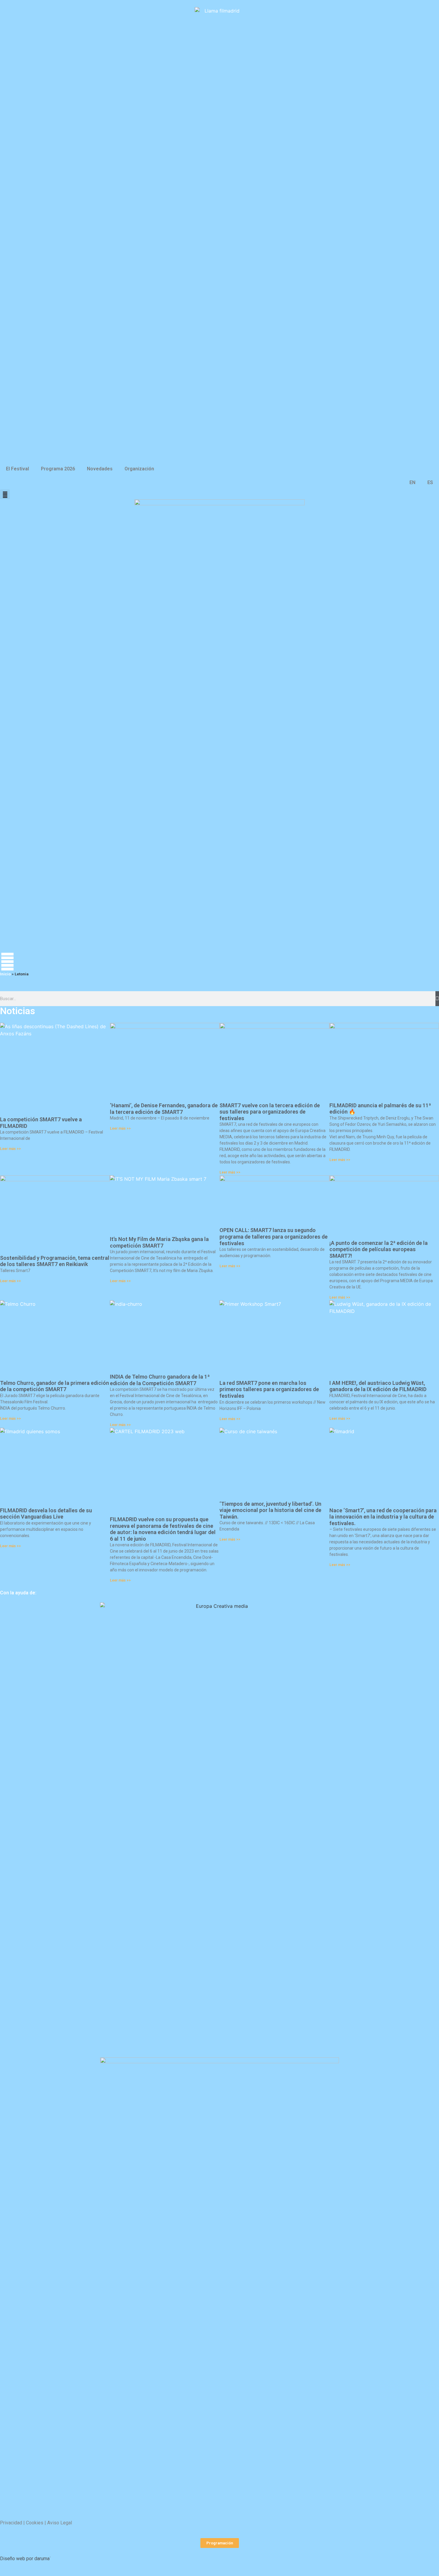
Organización (139, 469)
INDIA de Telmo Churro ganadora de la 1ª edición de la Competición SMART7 (160, 1380)
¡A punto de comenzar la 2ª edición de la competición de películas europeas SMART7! (379, 1249)
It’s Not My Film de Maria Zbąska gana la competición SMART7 (159, 1242)
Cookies (35, 2523)
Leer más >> (10, 1149)
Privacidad (11, 2523)
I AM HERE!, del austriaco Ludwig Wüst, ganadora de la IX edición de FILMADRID (378, 1386)
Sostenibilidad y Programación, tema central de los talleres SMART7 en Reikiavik (55, 1261)
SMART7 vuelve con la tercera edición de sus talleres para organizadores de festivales (270, 1112)
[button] (5, 494)
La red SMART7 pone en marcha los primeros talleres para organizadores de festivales (269, 1389)
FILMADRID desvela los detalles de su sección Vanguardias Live (46, 1514)
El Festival (17, 469)
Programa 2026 (58, 469)
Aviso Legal (60, 2523)
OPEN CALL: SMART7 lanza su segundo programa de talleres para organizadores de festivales (274, 1237)
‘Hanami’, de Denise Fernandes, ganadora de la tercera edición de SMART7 (164, 1109)
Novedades (100, 469)
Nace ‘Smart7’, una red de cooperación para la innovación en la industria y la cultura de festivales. (383, 1517)
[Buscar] (437, 999)
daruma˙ (43, 2559)
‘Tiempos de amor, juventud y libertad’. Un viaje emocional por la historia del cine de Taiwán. (270, 1510)
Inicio (5, 974)
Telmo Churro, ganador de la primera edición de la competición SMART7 (55, 1386)
